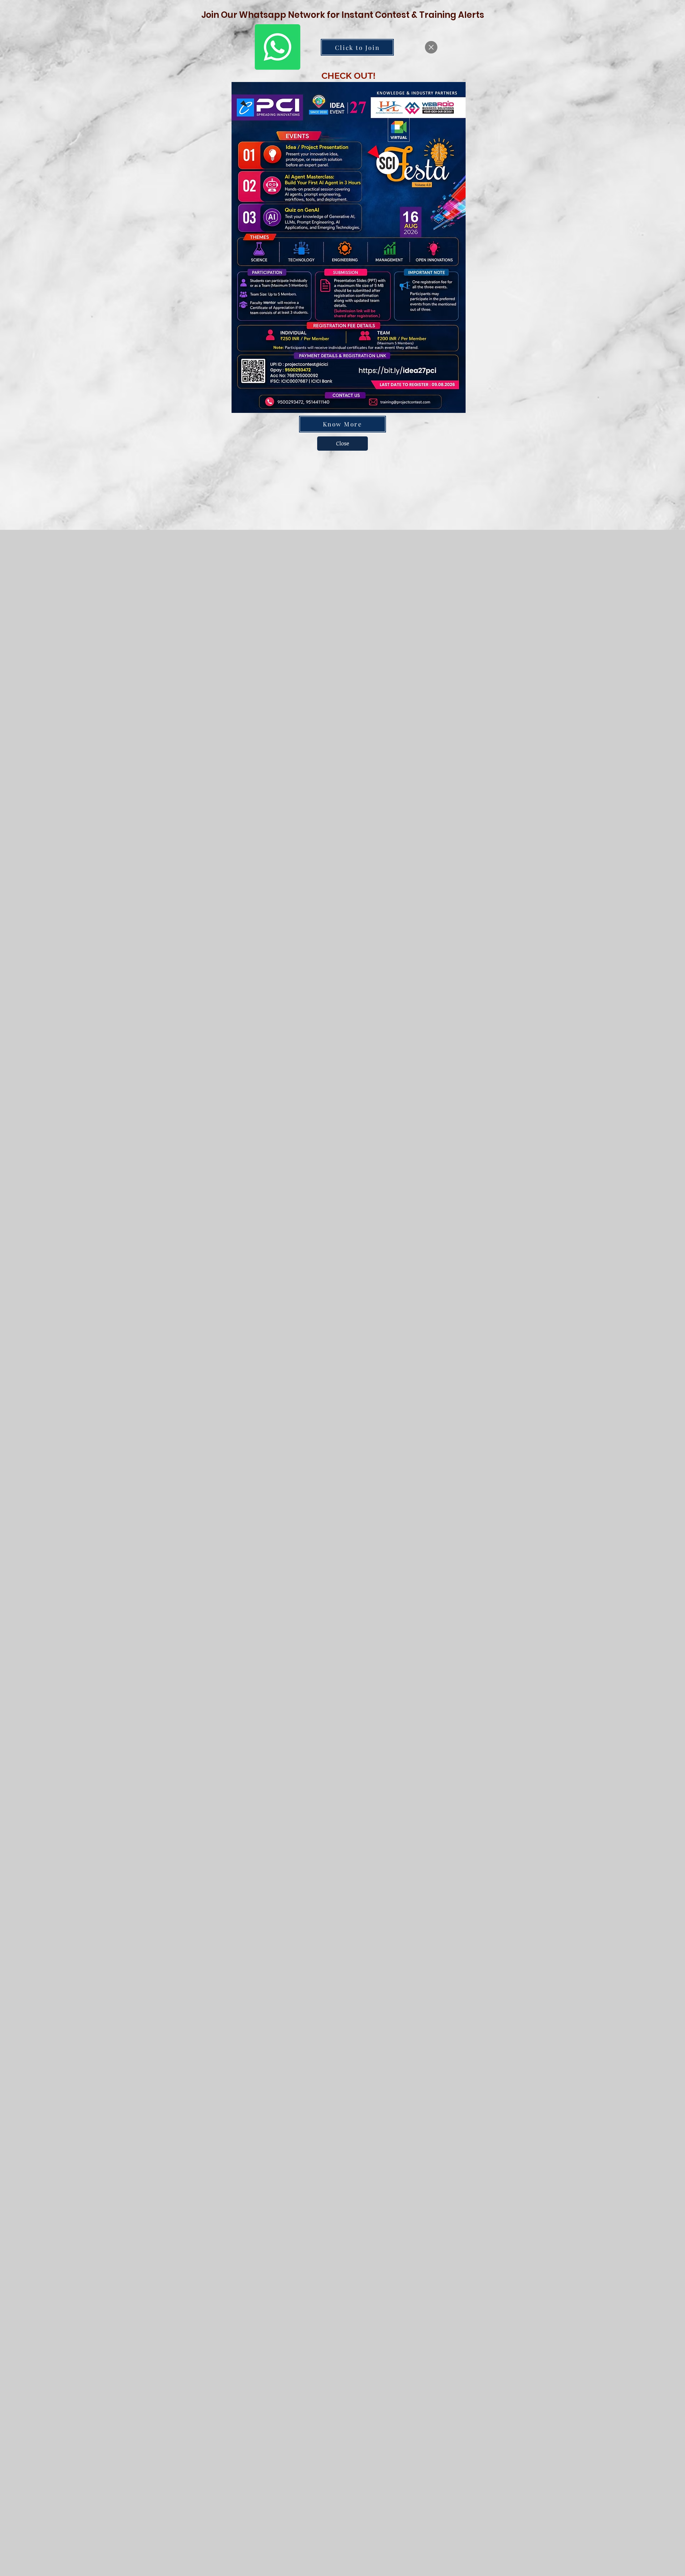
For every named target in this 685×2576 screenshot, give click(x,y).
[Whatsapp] (278, 47)
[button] (431, 47)
